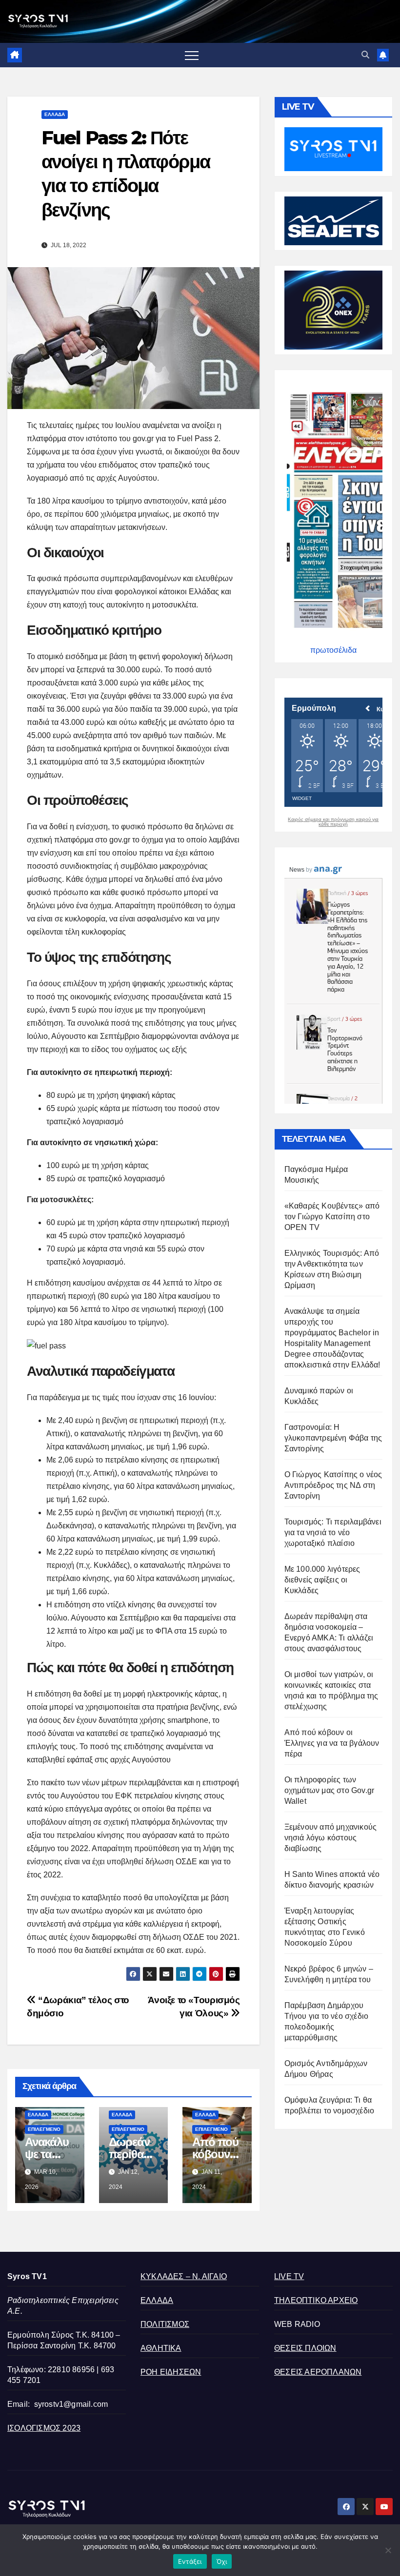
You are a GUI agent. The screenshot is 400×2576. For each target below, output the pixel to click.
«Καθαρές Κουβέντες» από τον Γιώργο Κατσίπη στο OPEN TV (332, 1217)
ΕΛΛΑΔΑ (55, 114)
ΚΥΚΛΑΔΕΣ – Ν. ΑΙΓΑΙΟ (184, 2276)
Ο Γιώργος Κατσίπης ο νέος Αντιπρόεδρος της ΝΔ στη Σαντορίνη (333, 1485)
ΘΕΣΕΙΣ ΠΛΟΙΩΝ (305, 2348)
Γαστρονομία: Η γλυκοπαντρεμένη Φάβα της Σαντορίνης (333, 1438)
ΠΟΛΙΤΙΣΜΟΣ (165, 2324)
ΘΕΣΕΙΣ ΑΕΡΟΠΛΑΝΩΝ (318, 2372)
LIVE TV (289, 2276)
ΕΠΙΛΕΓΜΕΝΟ (44, 2129)
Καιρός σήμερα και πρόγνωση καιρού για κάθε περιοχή (333, 822)
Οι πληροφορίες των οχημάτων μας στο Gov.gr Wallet (330, 1790)
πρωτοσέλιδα (333, 650)
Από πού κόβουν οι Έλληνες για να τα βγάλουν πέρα (332, 1743)
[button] (365, 55)
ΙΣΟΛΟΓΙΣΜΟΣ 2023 (44, 2428)
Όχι (222, 2561)
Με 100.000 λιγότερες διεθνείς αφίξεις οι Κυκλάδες (322, 1580)
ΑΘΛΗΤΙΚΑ (161, 2348)
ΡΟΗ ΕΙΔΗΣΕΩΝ (171, 2372)
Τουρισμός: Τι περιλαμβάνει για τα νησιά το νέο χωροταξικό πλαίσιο (333, 1532)
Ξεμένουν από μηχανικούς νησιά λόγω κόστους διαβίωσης (331, 1838)
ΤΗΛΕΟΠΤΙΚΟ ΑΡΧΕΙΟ (316, 2300)
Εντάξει (190, 2561)
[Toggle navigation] (192, 55)
